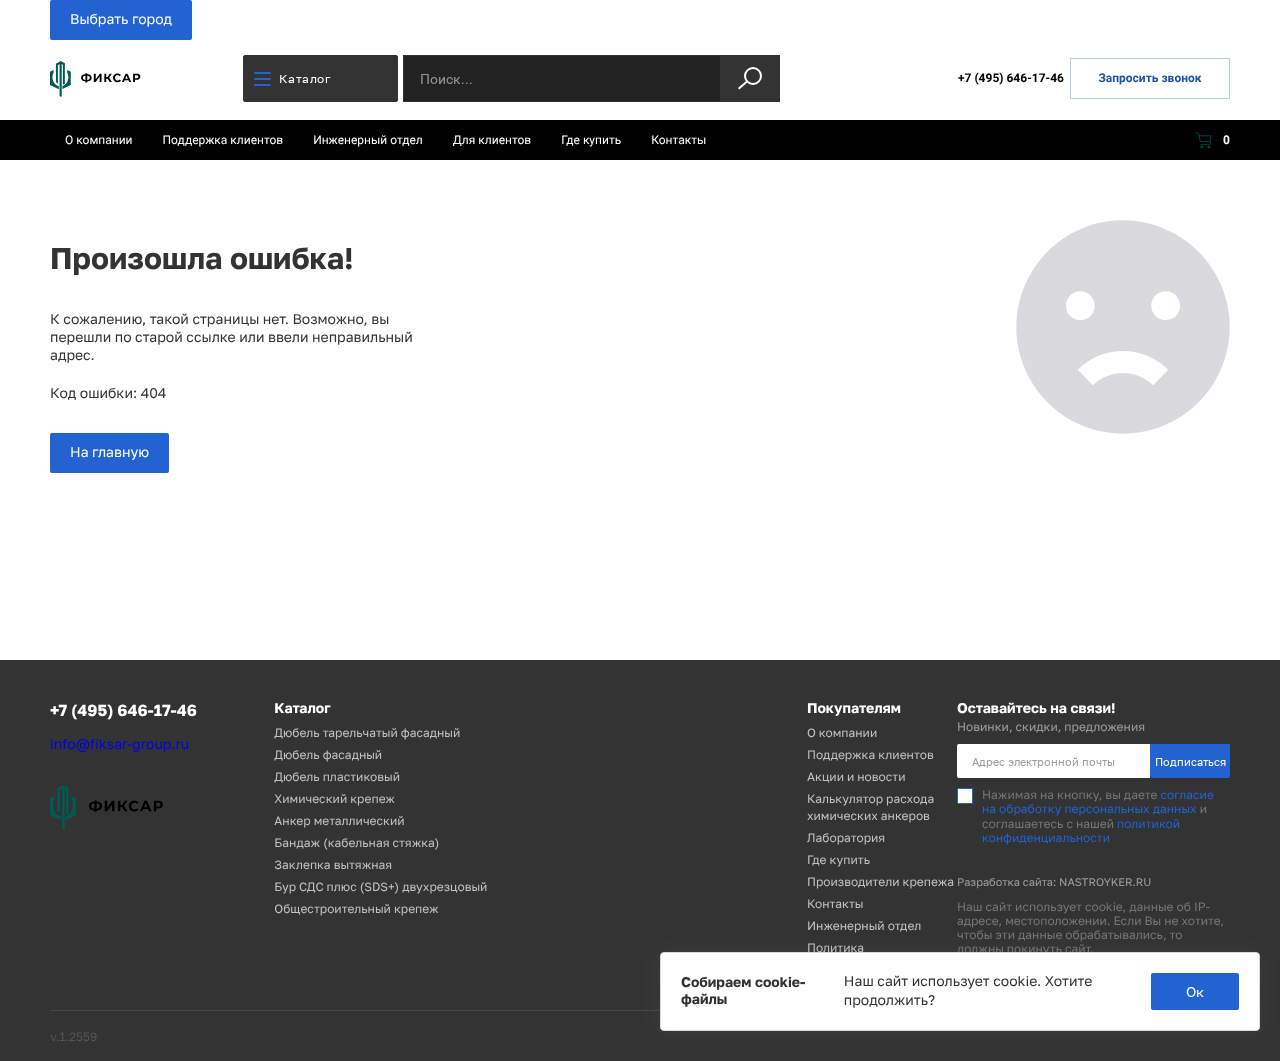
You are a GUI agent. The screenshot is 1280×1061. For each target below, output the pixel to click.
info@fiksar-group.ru (119, 744)
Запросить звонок (1149, 78)
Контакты (678, 140)
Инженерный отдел (368, 140)
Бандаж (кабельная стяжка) (356, 842)
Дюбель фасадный (328, 754)
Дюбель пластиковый (337, 776)
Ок (1195, 991)
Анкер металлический (339, 820)
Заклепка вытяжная (333, 864)
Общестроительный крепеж (356, 908)
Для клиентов (492, 140)
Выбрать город (121, 19)
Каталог (305, 78)
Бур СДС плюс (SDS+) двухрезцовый (380, 886)
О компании (99, 140)
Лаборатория (846, 837)
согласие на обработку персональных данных (1098, 801)
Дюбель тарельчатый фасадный (367, 732)
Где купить (591, 140)
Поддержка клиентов (223, 140)
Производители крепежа (880, 881)
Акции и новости (856, 776)
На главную (109, 452)
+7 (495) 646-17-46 (1011, 78)
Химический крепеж (334, 798)
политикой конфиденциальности (1081, 830)
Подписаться (1190, 761)
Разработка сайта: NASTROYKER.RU (1054, 882)
